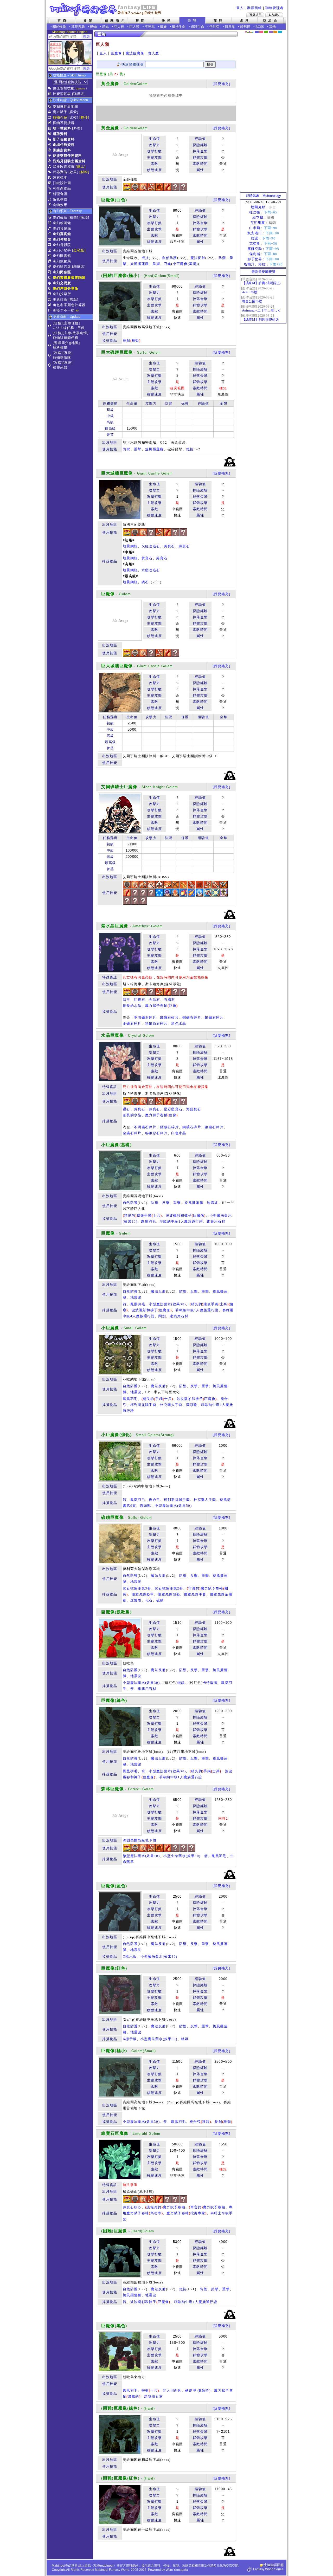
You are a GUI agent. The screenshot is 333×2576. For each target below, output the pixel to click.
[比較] (73, 117)
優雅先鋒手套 (195, 1594)
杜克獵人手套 (171, 1405)
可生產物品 (62, 188)
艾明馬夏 (258, 223)
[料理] (77, 128)
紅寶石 (140, 1000)
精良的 (130, 1215)
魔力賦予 (60, 112)
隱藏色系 (283, 30)
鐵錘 (181, 1683)
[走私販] (79, 250)
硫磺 (160, 1600)
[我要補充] (221, 84)
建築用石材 (216, 1221)
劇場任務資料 (64, 145)
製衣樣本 (60, 177)
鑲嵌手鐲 (144, 1215)
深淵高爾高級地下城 (140, 1840)
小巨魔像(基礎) (185, 264)
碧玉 (127, 1000)
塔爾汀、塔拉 (255, 264)
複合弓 (154, 1500)
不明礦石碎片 (145, 1018)
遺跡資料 (60, 134)
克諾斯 (255, 244)
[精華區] (79, 267)
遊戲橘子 (255, 15)
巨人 (103, 53)
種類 (135, 340)
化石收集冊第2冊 (169, 1588)
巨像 (173, 1006)
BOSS (260, 27)
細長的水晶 (132, 1006)
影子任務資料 (64, 139)
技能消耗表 (62, 94)
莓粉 (261, 32)
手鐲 (159, 1399)
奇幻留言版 (62, 267)
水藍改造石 (151, 570)
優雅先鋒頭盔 (169, 1594)
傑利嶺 (255, 254)
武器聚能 (60, 172)
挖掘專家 (198, 2213)
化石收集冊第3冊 (137, 1588)
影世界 (230, 27)
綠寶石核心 (132, 2207)
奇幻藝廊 (60, 218)
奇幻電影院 (62, 245)
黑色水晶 (179, 1024)
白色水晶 (179, 1133)
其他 (272, 27)
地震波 (212, 1203)
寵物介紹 (60, 117)
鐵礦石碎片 (169, 1018)
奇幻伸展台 (62, 239)
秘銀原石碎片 (156, 1024)
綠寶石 (184, 546)
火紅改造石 (151, 546)
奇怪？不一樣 (64, 310)
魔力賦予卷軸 (156, 1006)
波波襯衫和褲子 (179, 1215)
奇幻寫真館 (62, 234)
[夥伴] (84, 117)
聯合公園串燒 (252, 301)
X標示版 (130, 2039)
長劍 (127, 340)
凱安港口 (255, 233)
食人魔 (154, 53)
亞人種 (119, 27)
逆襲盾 (136, 1600)
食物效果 (60, 205)
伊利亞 (214, 27)
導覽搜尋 (78, 27)
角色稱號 (60, 199)
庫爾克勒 (255, 249)
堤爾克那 (258, 207)
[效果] (73, 172)
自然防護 (169, 258)
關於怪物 (59, 27)
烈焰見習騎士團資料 (69, 161)
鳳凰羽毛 (148, 1221)
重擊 (138, 449)
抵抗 (145, 258)
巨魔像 (116, 53)
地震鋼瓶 (130, 546)
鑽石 (145, 582)
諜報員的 (154, 2207)
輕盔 (145, 2390)
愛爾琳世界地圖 (66, 106)
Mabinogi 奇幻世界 (106, 10)
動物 (93, 27)
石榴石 (169, 1000)
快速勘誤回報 (274, 2565)
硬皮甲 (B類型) (198, 2390)
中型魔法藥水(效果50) (173, 1506)
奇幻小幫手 (62, 250)
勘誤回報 (254, 8)
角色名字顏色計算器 (69, 305)
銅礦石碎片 (192, 1018)
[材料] (84, 172)
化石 (149, 1600)
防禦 (222, 258)
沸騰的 (134, 2396)
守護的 (194, 1588)
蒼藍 (280, 32)
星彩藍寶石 (173, 1109)
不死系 (150, 27)
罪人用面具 (172, 2390)
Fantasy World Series (268, 2569)
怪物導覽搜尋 (64, 123)
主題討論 (60, 299)
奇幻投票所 (62, 294)
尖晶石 (154, 1000)
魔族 (163, 27)
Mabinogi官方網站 (274, 15)
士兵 (157, 1215)
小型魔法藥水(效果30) (167, 1304)
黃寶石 (169, 546)
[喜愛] (73, 112)
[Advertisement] (166, 113)
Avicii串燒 (250, 292)
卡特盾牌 (210, 1683)
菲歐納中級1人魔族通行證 (181, 1221)
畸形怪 (245, 27)
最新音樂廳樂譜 (263, 272)
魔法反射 (198, 258)
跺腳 (156, 264)
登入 (240, 8)
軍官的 (196, 2207)
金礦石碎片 (132, 1024)
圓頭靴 (192, 1405)
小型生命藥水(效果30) (182, 1856)
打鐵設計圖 (62, 183)
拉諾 (255, 238)
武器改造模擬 (64, 167)
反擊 (166, 1203)
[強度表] (79, 94)
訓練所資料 (62, 150)
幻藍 (257, 32)
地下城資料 (62, 128)
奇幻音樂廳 (62, 228)
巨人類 (134, 27)
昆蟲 (105, 27)
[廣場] (84, 218)
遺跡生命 (197, 27)
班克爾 (258, 218)
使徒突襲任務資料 (67, 156)
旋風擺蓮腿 (140, 264)
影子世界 (255, 259)
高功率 (156, 2213)
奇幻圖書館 (62, 256)
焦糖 (275, 32)
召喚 (168, 264)
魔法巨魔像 (135, 53)
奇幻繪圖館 (62, 223)
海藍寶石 (194, 1109)
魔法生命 (179, 27)
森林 (266, 32)
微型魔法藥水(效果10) (141, 1856)
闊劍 (162, 1316)
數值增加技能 (64, 88)
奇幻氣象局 (62, 261)
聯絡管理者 (274, 8)
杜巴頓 (255, 212)
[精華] (73, 218)
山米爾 (255, 228)
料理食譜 (60, 194)
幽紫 (271, 32)
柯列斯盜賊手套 (143, 1405)
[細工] (81, 167)
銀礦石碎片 (214, 1018)
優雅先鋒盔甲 (143, 1594)
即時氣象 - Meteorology (263, 196)
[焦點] (73, 299)
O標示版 (130, 1957)
